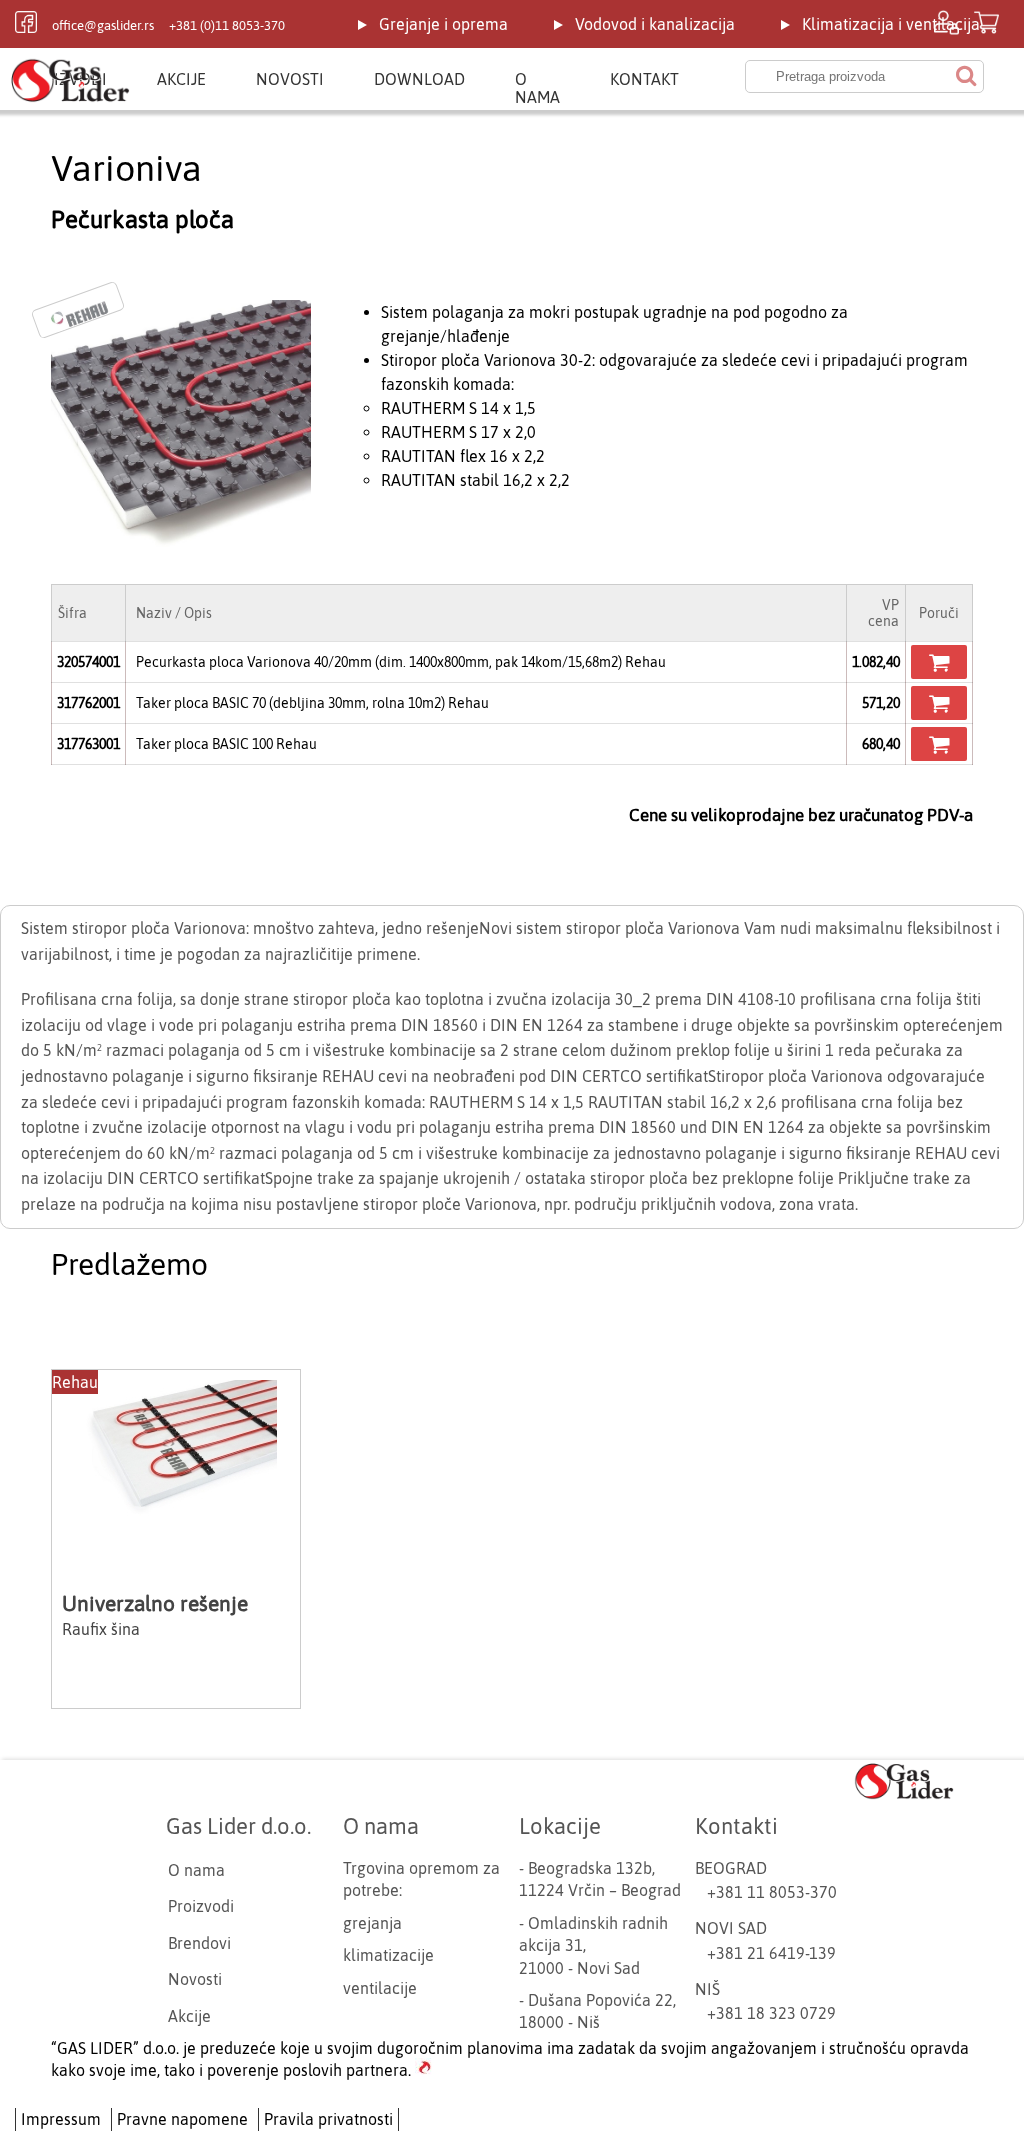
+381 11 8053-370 (772, 1892)
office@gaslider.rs (103, 25)
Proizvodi (201, 1906)
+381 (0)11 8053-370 (227, 25)
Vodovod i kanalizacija (655, 24)
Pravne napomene (182, 2119)
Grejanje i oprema (443, 24)
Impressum (61, 2119)
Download (419, 79)
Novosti (290, 79)
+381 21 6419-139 (771, 1953)
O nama (537, 88)
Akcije (181, 79)
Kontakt (644, 79)
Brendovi (199, 1943)
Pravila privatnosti (328, 2119)
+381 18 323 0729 (771, 2013)
